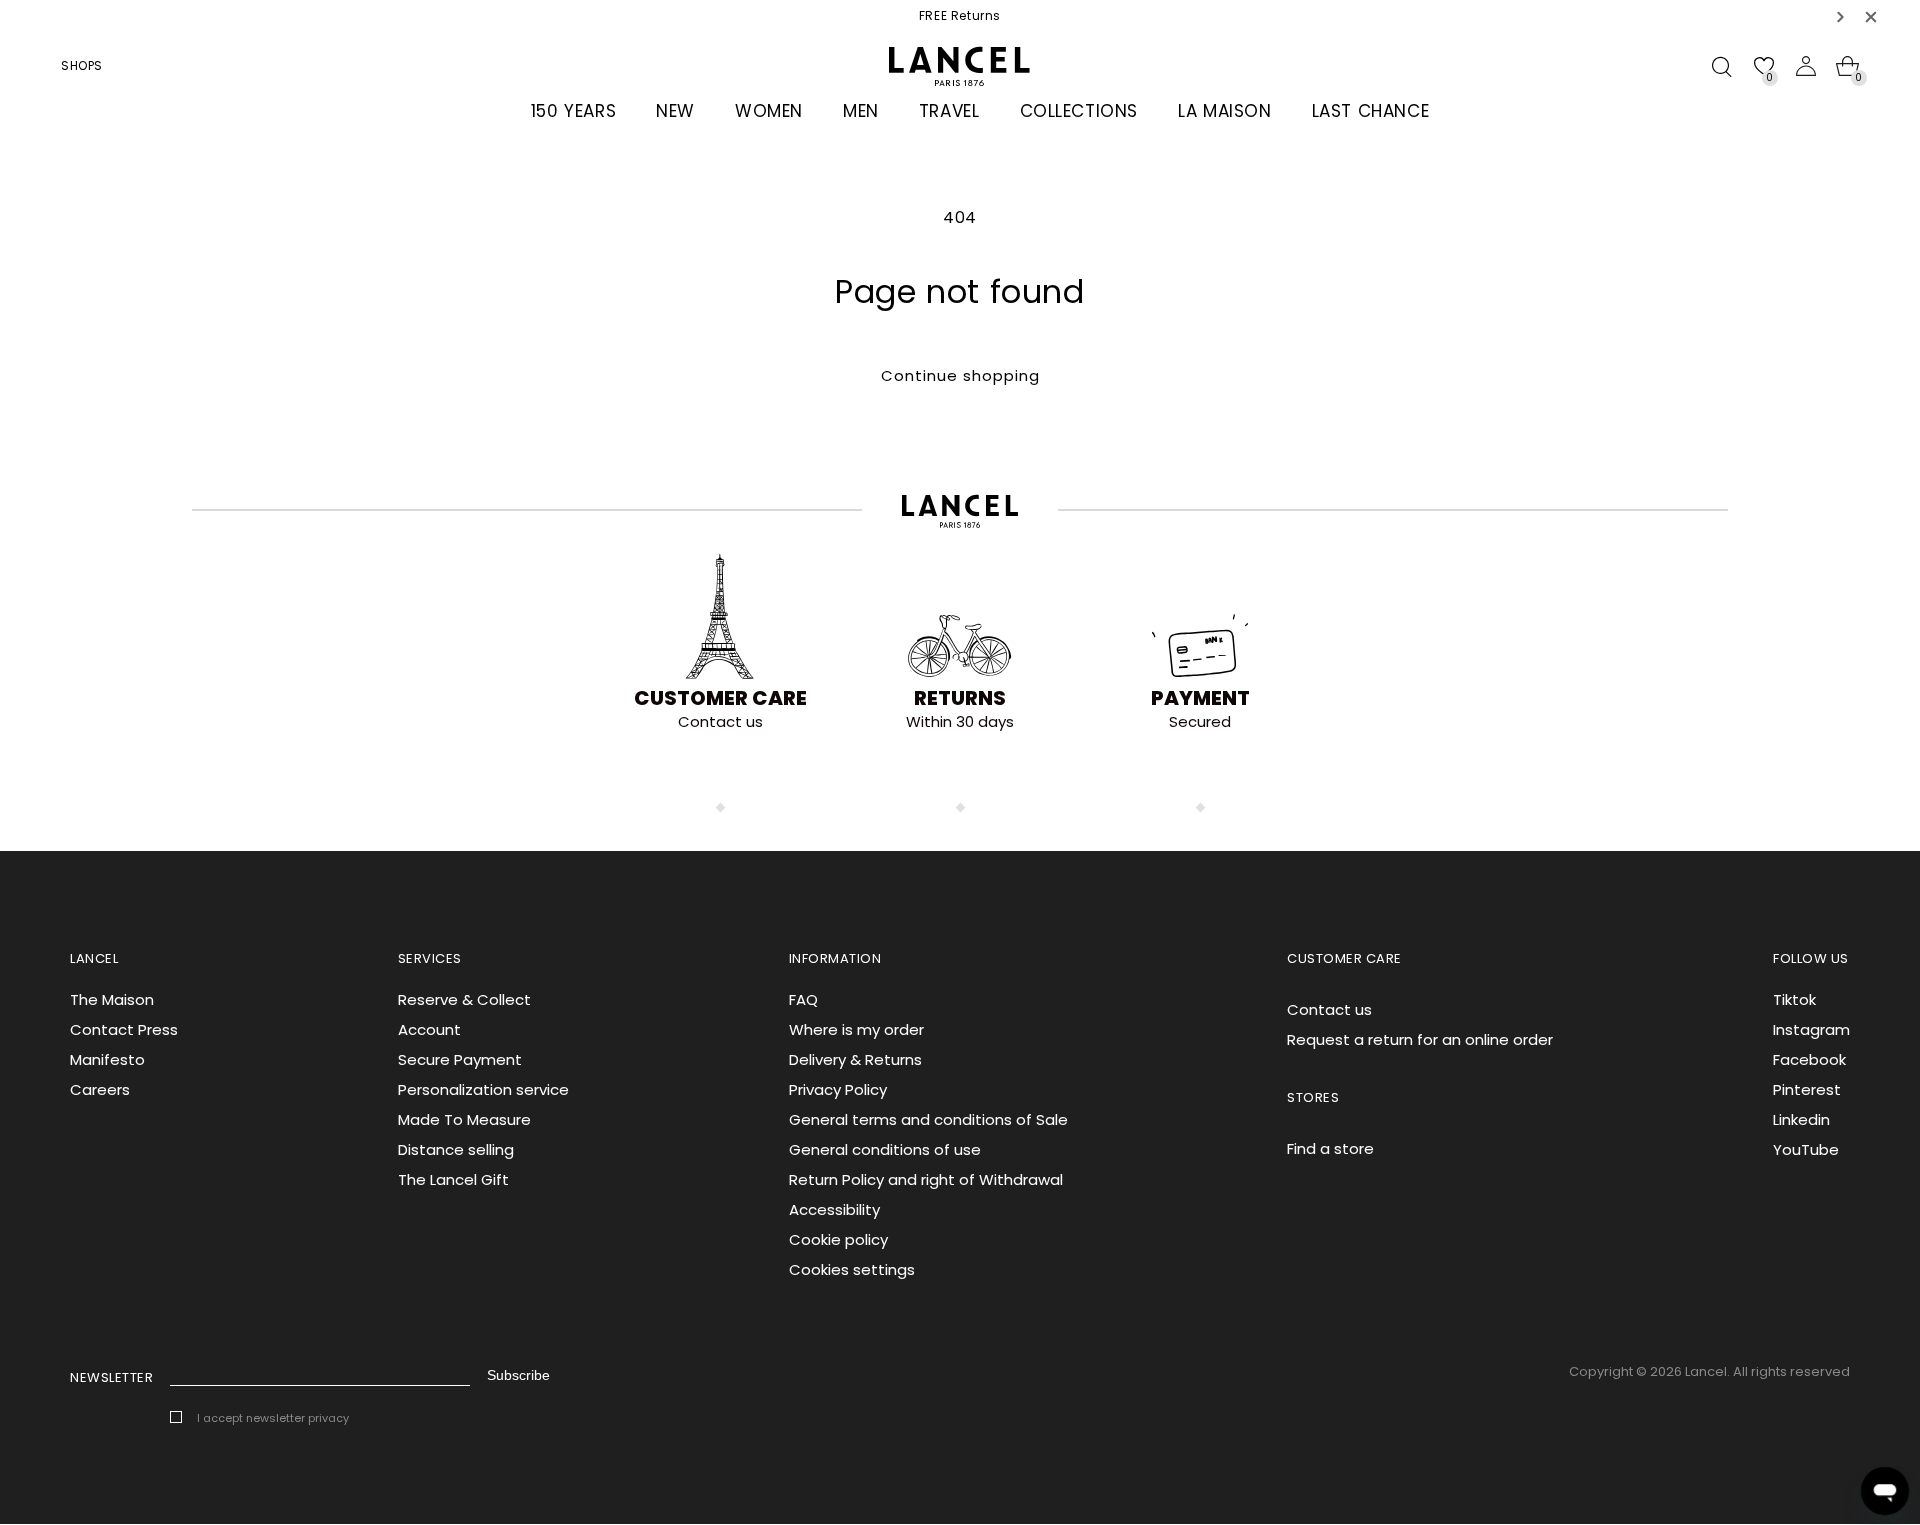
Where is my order (856, 1029)
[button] (1841, 16)
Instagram (1811, 1029)
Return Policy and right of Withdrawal (926, 1179)
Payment (1200, 698)
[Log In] (1806, 66)
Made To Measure (464, 1119)
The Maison (112, 999)
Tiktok (1794, 999)
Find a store (1330, 1148)
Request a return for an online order (1420, 1039)
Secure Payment (460, 1059)
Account (429, 1029)
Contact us (1329, 1009)
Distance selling (456, 1149)
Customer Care (720, 698)
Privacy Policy (838, 1089)
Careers (100, 1089)
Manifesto (107, 1059)
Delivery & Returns (855, 1059)
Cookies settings (852, 1269)
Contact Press (124, 1029)
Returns (960, 698)
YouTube (1806, 1149)
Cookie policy (838, 1239)
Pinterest (1807, 1089)
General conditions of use (885, 1149)
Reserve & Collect (464, 999)
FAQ (803, 999)
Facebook (1809, 1059)
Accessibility (834, 1209)
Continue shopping (960, 375)
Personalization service (483, 1089)
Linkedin (1801, 1119)
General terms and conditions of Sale (928, 1119)
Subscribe (518, 1375)
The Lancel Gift (453, 1179)
